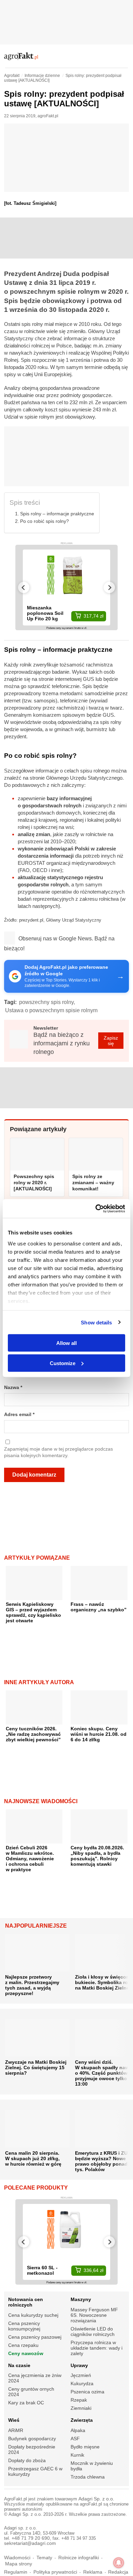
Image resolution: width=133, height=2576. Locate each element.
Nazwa (13, 1388)
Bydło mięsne (85, 2447)
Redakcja (118, 2572)
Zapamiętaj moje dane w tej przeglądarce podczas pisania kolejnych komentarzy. (58, 1452)
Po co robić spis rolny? (45, 521)
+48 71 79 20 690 (31, 2538)
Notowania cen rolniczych (26, 2302)
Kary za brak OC (26, 2403)
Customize (63, 1363)
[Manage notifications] (119, 2563)
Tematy (44, 2558)
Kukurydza (82, 2383)
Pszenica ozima (87, 2392)
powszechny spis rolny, (47, 1002)
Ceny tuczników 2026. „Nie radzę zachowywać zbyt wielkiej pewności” (33, 1734)
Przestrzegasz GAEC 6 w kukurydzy (35, 2471)
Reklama (93, 2572)
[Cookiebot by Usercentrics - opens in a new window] (96, 1208)
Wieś (14, 2420)
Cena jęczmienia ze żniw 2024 (35, 2378)
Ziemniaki (81, 2408)
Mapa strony (19, 2564)
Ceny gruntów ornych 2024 (31, 2392)
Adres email (19, 1415)
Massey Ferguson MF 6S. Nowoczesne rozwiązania (94, 2315)
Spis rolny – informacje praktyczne (57, 514)
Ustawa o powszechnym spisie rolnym (51, 1010)
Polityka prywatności (55, 2572)
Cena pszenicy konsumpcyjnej (24, 2326)
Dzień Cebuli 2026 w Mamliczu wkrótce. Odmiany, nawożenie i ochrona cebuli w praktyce (30, 1859)
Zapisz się (111, 1041)
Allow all (66, 1343)
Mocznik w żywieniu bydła (92, 2466)
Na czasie (19, 2365)
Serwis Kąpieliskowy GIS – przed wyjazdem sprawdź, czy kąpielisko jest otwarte (33, 1612)
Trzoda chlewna (88, 2477)
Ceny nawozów (26, 2353)
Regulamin (16, 2572)
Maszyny (81, 2299)
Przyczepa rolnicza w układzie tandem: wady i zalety (97, 2348)
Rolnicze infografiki (79, 2558)
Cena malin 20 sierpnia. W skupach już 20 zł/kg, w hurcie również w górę (33, 2158)
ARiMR (16, 2430)
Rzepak (79, 2400)
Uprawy (79, 2365)
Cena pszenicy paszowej (35, 2337)
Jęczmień (81, 2375)
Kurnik (77, 2455)
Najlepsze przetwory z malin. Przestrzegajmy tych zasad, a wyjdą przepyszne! (32, 1985)
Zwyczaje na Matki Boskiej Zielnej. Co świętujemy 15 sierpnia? (36, 2068)
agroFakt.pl (48, 116)
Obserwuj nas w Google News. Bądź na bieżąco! (59, 943)
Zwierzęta (82, 2420)
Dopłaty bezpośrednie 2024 (32, 2449)
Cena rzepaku (23, 2345)
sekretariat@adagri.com (30, 2543)
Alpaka (78, 2430)
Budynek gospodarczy (32, 2439)
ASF (75, 2439)
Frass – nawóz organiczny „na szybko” (99, 1607)
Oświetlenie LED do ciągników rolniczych (93, 2331)
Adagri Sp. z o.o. (96, 2499)
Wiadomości (17, 2558)
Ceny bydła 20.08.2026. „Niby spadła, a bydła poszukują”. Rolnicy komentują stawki (97, 1856)
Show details (96, 1322)
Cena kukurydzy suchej (33, 2315)
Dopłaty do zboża (27, 2460)
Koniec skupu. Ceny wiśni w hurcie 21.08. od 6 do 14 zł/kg (99, 1734)
